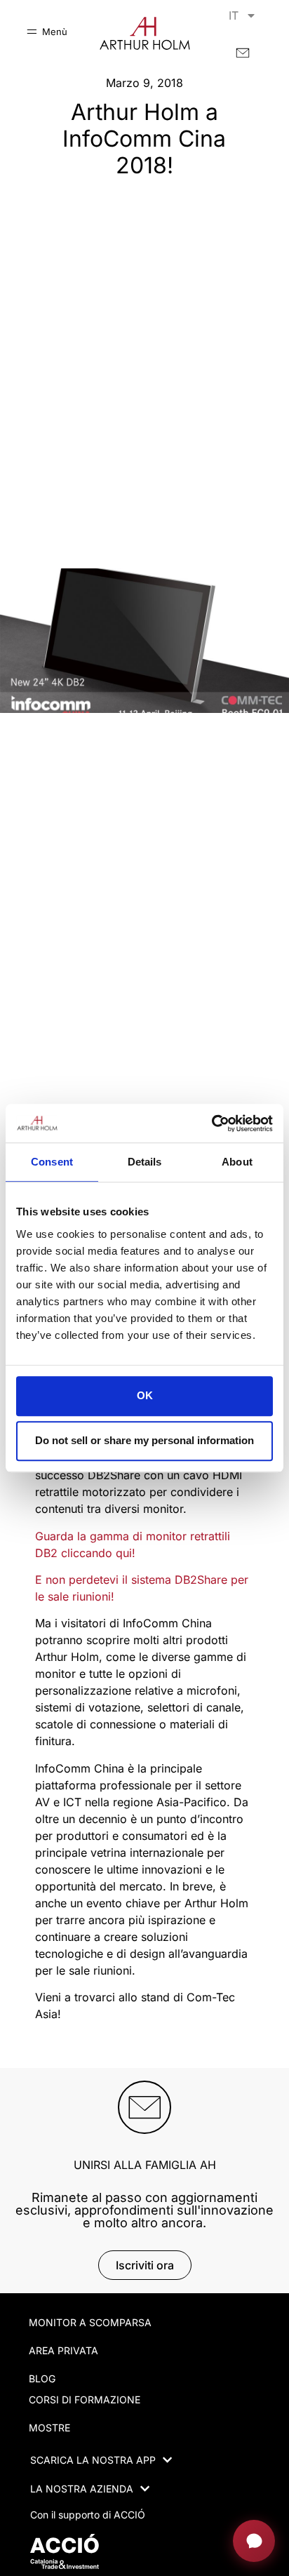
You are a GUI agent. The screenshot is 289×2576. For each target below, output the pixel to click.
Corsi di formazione (85, 2400)
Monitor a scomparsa (90, 2322)
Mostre (49, 2428)
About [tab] (237, 1162)
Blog (42, 2378)
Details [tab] (145, 1162)
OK (145, 1395)
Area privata (63, 2350)
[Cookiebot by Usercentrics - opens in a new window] (211, 1123)
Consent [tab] (52, 1162)
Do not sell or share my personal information (144, 1441)
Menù (55, 32)
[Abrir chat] (254, 2541)
